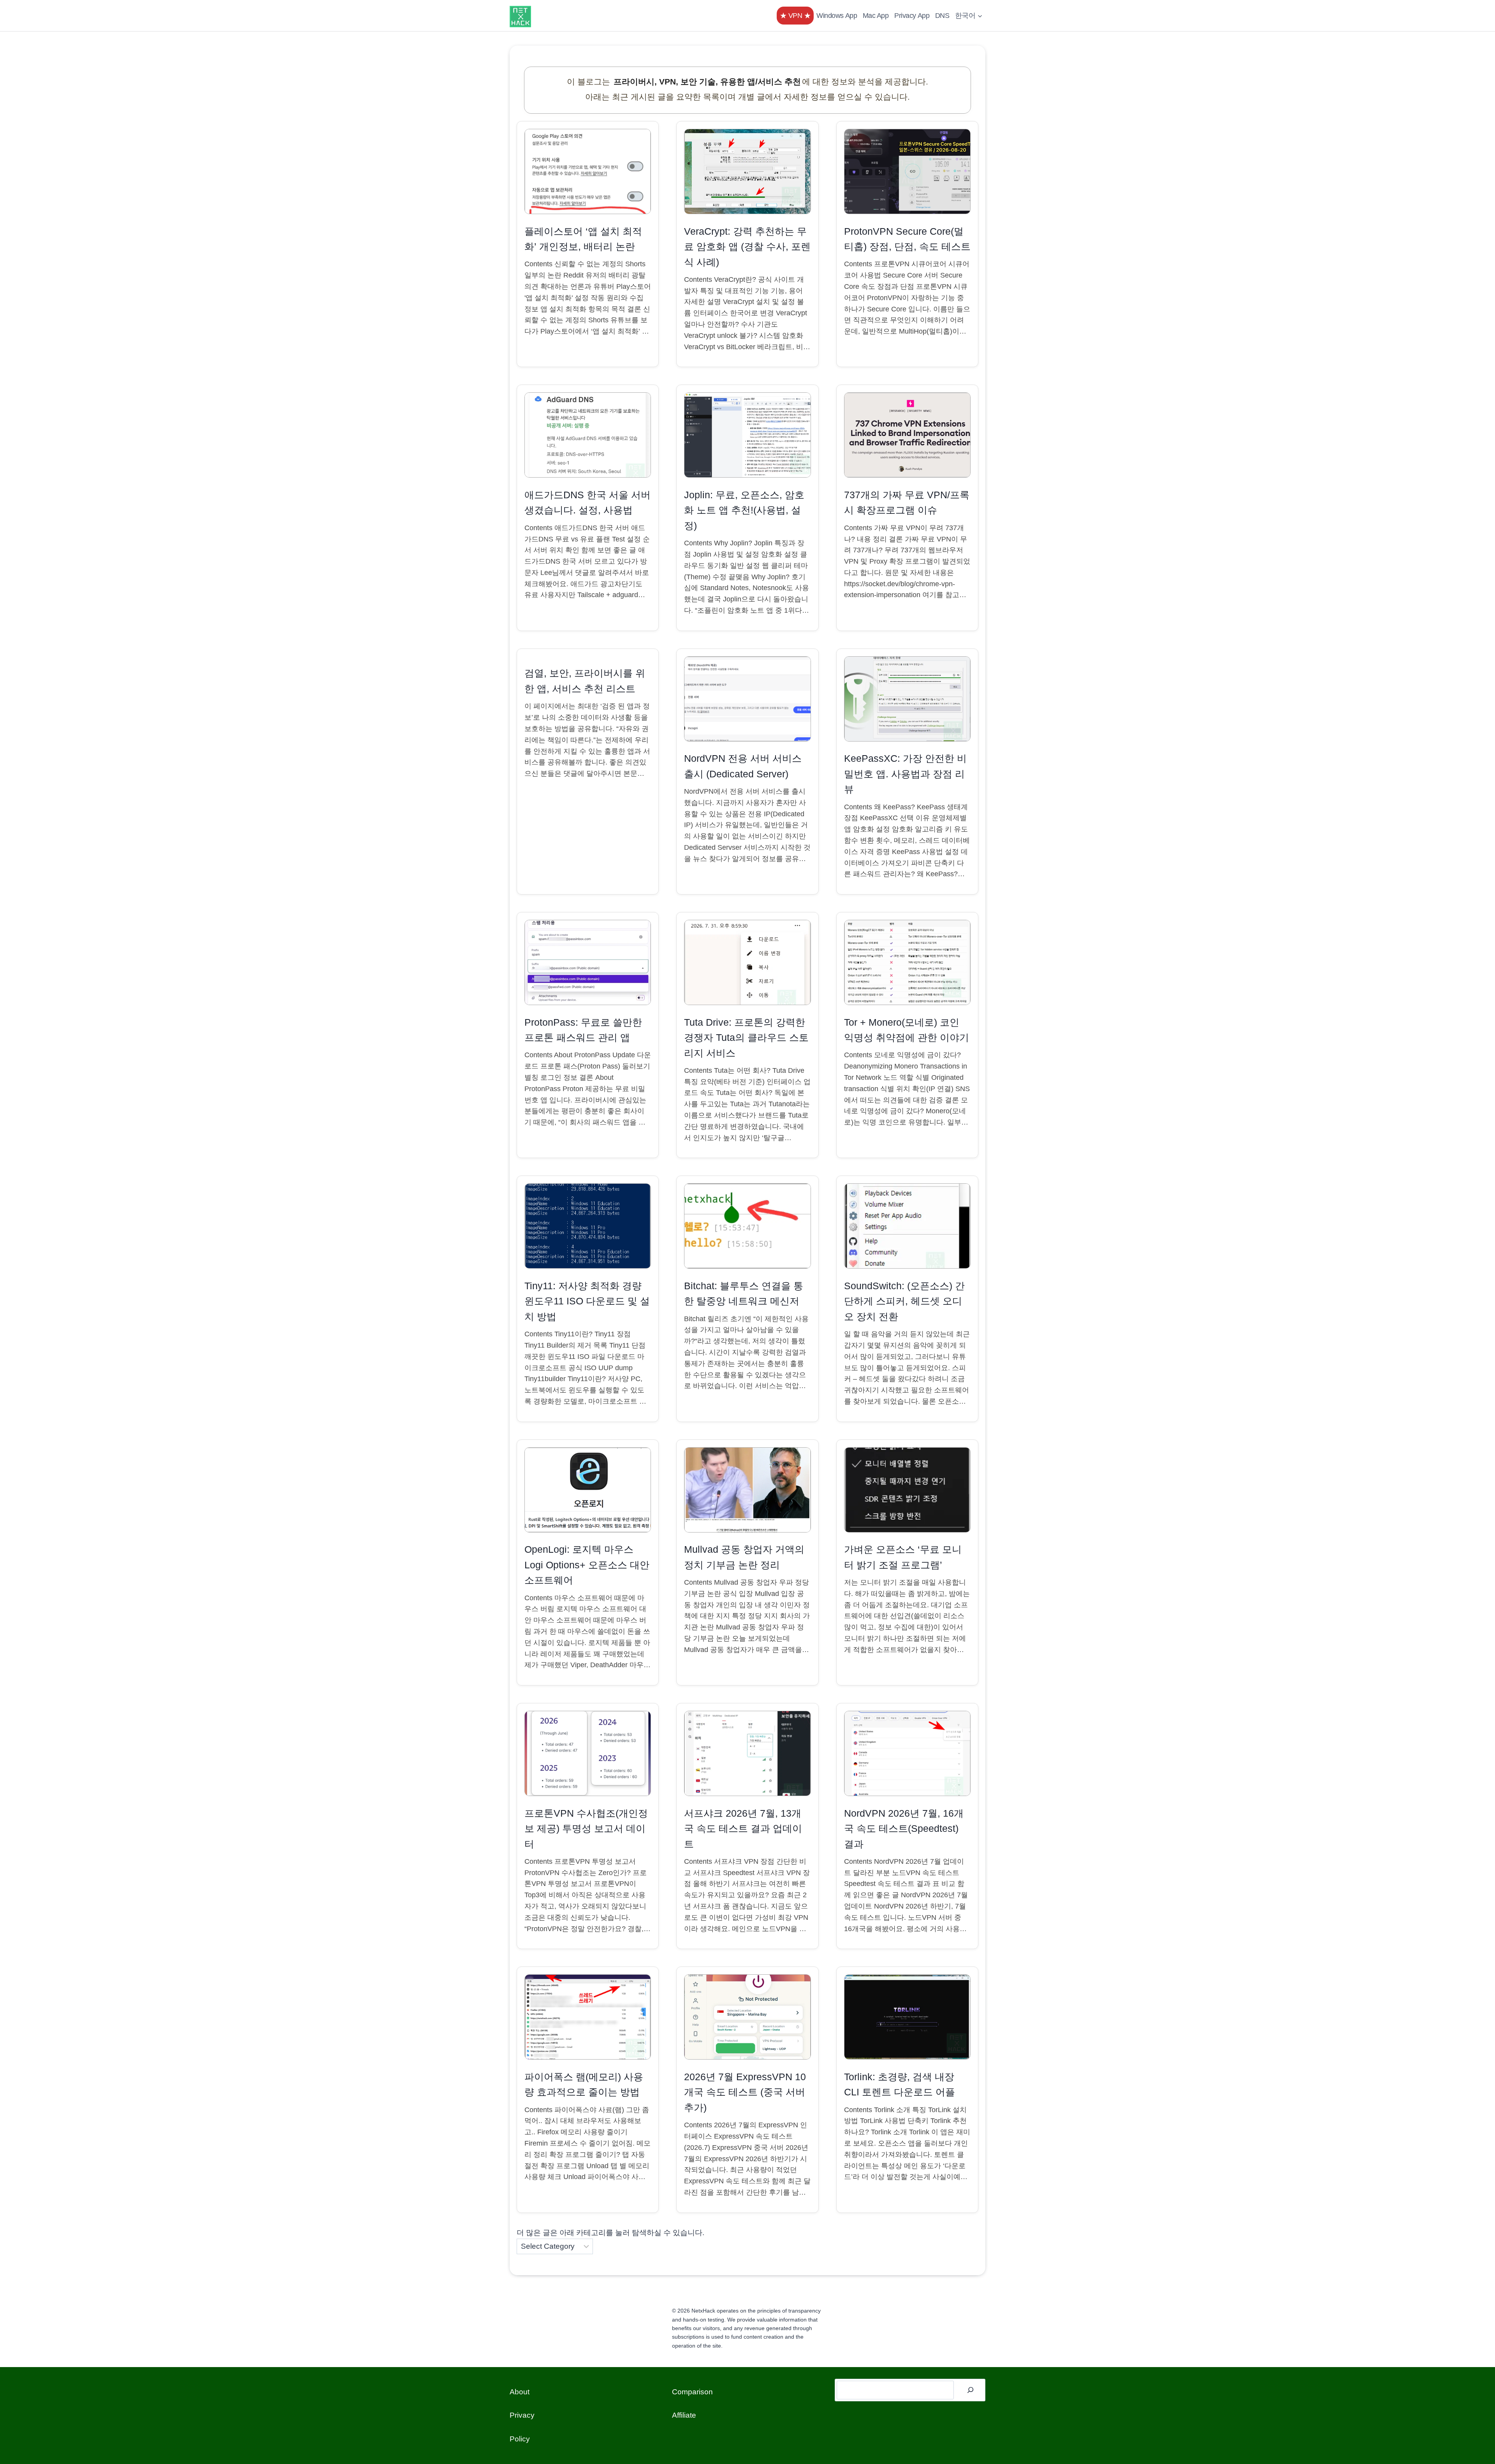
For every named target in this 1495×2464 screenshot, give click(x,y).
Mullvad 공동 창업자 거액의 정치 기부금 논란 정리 (744, 1557)
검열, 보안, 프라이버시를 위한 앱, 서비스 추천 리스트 (585, 681)
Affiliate (684, 2415)
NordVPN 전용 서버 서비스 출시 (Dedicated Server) (743, 766)
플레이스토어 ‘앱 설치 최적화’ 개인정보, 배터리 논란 (583, 239)
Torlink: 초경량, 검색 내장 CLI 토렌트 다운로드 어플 (900, 2085)
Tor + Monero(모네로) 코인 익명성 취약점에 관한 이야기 (907, 1030)
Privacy (522, 2415)
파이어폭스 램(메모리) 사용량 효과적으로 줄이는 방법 (584, 2085)
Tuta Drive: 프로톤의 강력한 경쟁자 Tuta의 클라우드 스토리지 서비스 (746, 1038)
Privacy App (912, 16)
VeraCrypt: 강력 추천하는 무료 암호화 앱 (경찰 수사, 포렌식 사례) (747, 247)
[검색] (971, 2390)
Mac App (876, 16)
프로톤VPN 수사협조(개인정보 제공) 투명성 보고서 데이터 (586, 1829)
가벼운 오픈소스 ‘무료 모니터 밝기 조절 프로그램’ (903, 1557)
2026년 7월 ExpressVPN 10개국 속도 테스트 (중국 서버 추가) (745, 2092)
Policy (520, 2439)
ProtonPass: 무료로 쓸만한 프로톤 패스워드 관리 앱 (583, 1030)
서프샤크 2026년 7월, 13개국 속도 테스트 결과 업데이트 (743, 1829)
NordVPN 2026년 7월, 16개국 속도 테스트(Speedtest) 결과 (904, 1829)
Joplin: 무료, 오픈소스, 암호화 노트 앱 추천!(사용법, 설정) (744, 510)
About (520, 2392)
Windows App (837, 16)
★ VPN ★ (795, 16)
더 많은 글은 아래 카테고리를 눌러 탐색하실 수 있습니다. (610, 2233)
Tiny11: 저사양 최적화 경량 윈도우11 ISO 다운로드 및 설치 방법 (587, 1301)
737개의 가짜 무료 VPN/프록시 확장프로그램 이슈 (907, 503)
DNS (942, 16)
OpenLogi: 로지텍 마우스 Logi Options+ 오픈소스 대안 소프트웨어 (587, 1565)
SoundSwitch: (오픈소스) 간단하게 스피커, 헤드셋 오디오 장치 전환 (904, 1301)
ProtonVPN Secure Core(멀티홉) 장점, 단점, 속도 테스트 (907, 239)
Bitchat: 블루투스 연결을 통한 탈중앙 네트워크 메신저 (744, 1294)
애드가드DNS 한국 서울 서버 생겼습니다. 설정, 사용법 (587, 503)
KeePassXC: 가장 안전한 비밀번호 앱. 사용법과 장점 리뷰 (905, 774)
